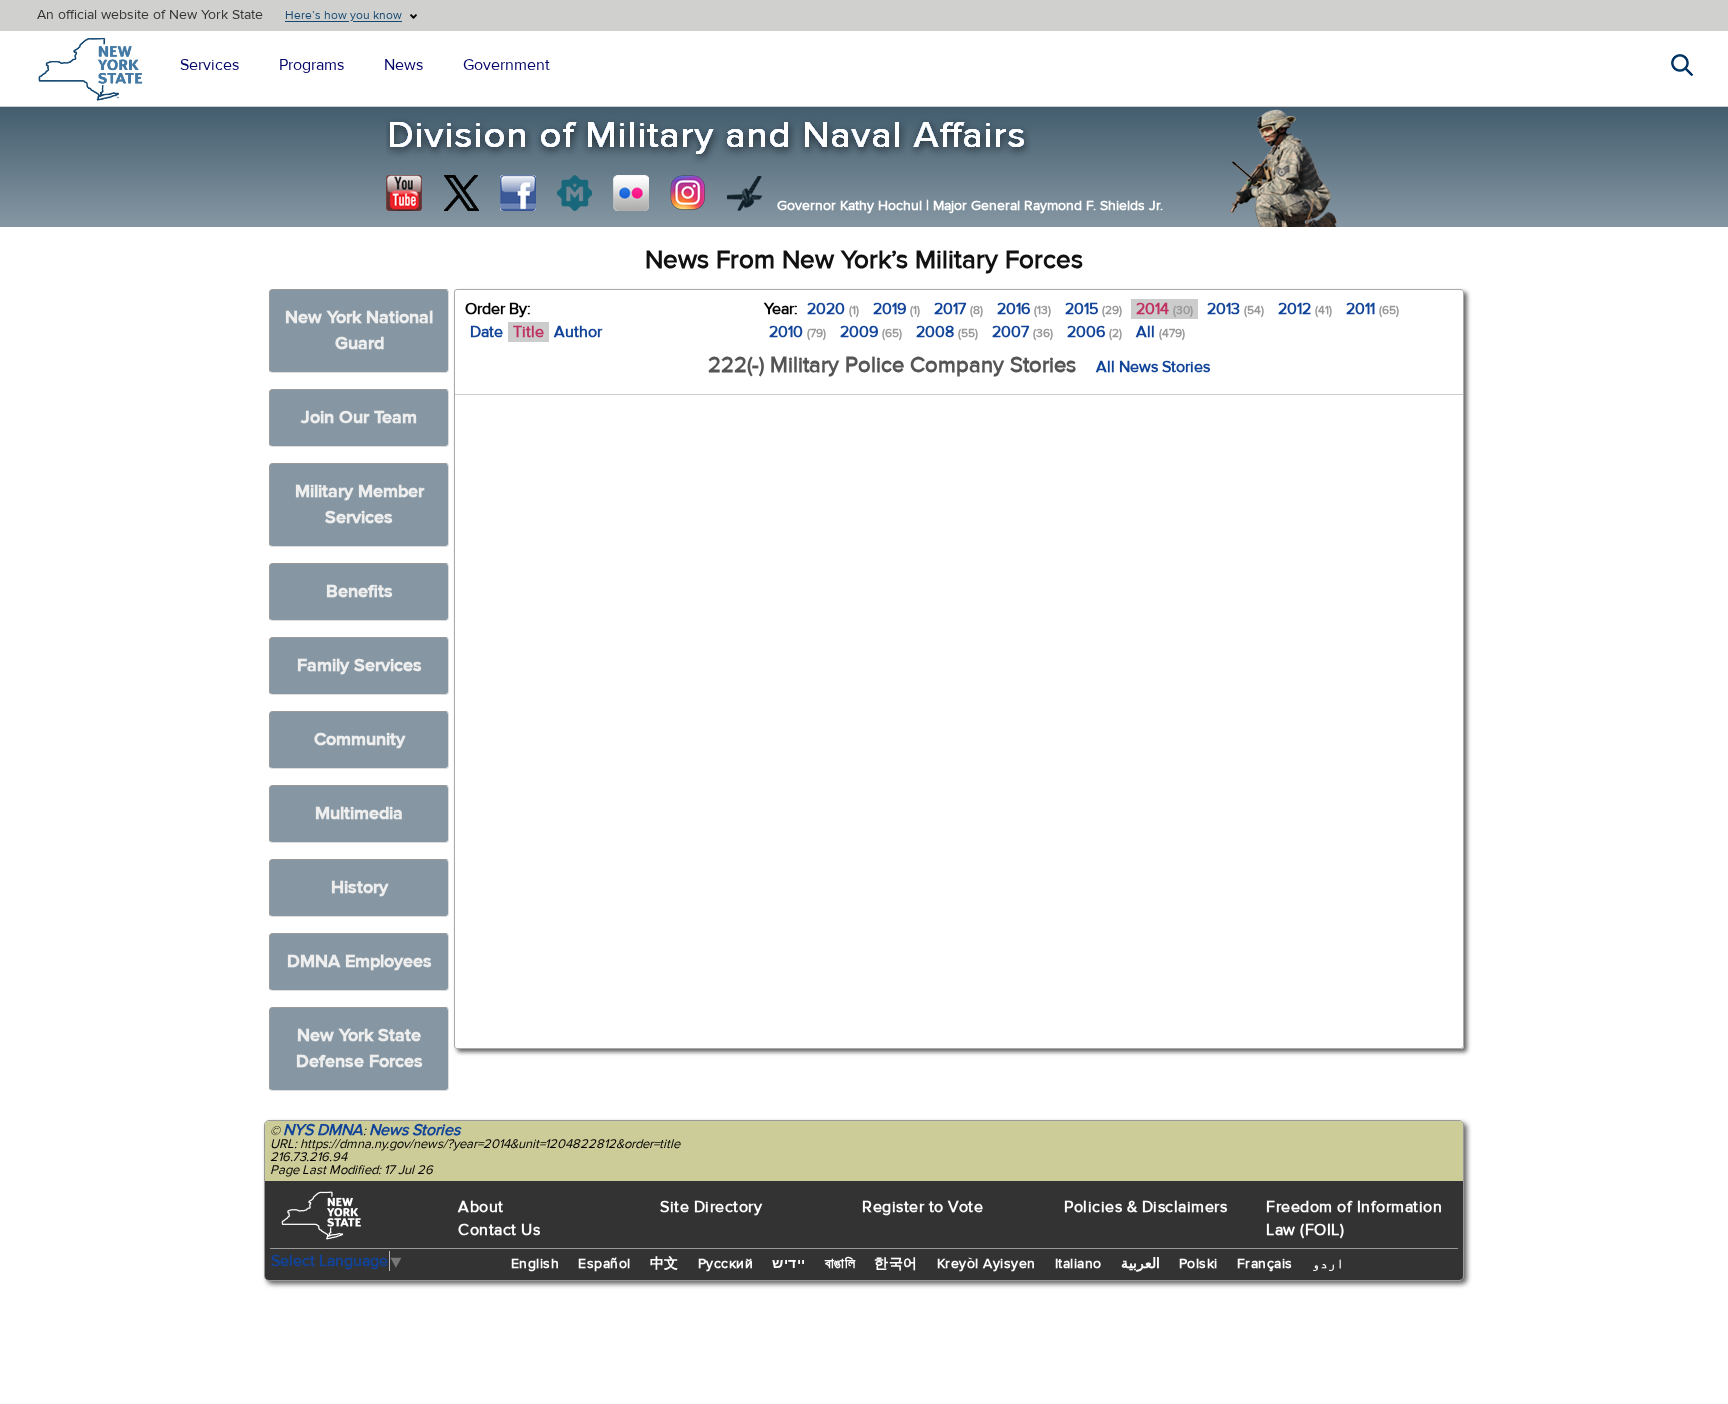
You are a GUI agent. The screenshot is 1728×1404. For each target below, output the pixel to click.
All (1160, 332)
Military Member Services (359, 504)
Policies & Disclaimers (1145, 1207)
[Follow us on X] (461, 193)
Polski (1198, 1264)
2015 (1093, 309)
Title (528, 332)
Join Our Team (359, 417)
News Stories (414, 1130)
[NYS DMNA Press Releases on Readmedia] (574, 193)
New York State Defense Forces (359, 1048)
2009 (871, 332)
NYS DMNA (323, 1130)
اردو (1328, 1264)
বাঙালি (840, 1264)
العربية (1140, 1264)
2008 (947, 332)
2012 (1305, 309)
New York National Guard (359, 330)
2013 (1235, 309)
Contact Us (499, 1230)
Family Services (359, 665)
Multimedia (359, 813)
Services (209, 65)
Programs (311, 65)
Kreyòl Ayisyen (986, 1264)
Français (1265, 1264)
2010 (797, 332)
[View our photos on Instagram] (688, 193)
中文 (664, 1264)
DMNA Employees (359, 961)
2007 (1022, 332)
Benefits (359, 591)
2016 (1024, 309)
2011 (1372, 309)
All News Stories (1153, 367)
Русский (726, 1264)
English (535, 1264)
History (359, 887)
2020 (833, 309)
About (481, 1207)
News (403, 65)
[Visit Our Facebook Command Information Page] (518, 193)
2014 (1164, 309)
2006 (1094, 332)
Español (604, 1264)
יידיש (789, 1264)
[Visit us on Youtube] (404, 193)
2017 (958, 309)
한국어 (896, 1264)
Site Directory (711, 1207)
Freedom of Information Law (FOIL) (1354, 1218)
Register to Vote (922, 1207)
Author (578, 332)
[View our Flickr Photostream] (631, 193)
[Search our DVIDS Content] (745, 193)
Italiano (1078, 1264)
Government (506, 65)
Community (359, 739)
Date (486, 332)
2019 (896, 309)
